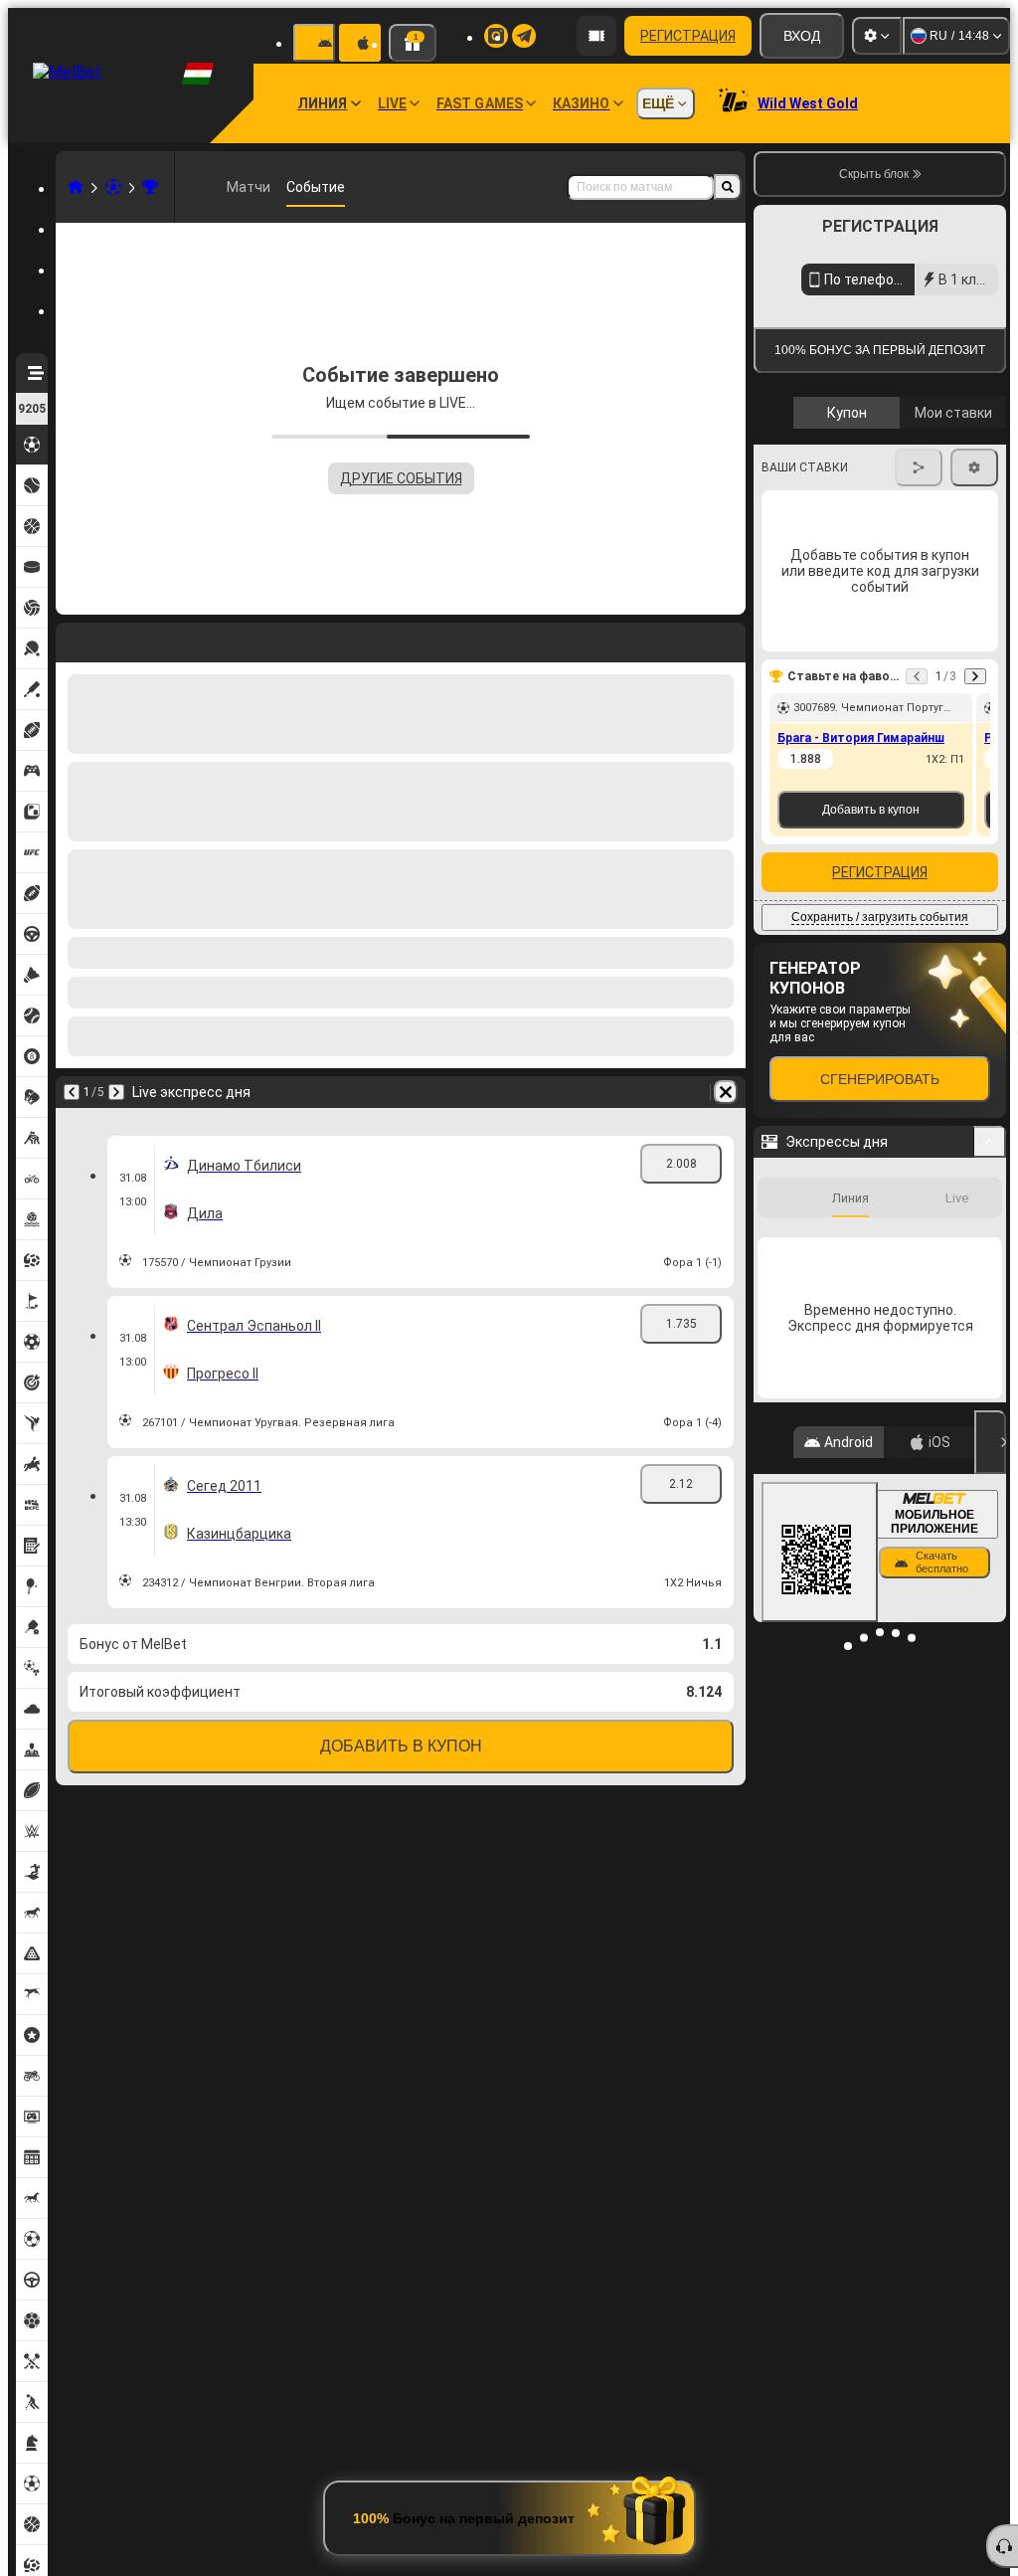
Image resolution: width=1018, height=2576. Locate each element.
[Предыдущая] (72, 1092)
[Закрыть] (990, 1624)
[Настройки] (877, 36)
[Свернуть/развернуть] (990, 1324)
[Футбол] (113, 187)
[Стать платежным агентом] (596, 36)
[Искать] (728, 187)
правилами (951, 471)
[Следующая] (116, 1092)
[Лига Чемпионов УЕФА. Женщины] (150, 187)
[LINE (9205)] (76, 187)
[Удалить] (726, 1092)
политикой (799, 483)
